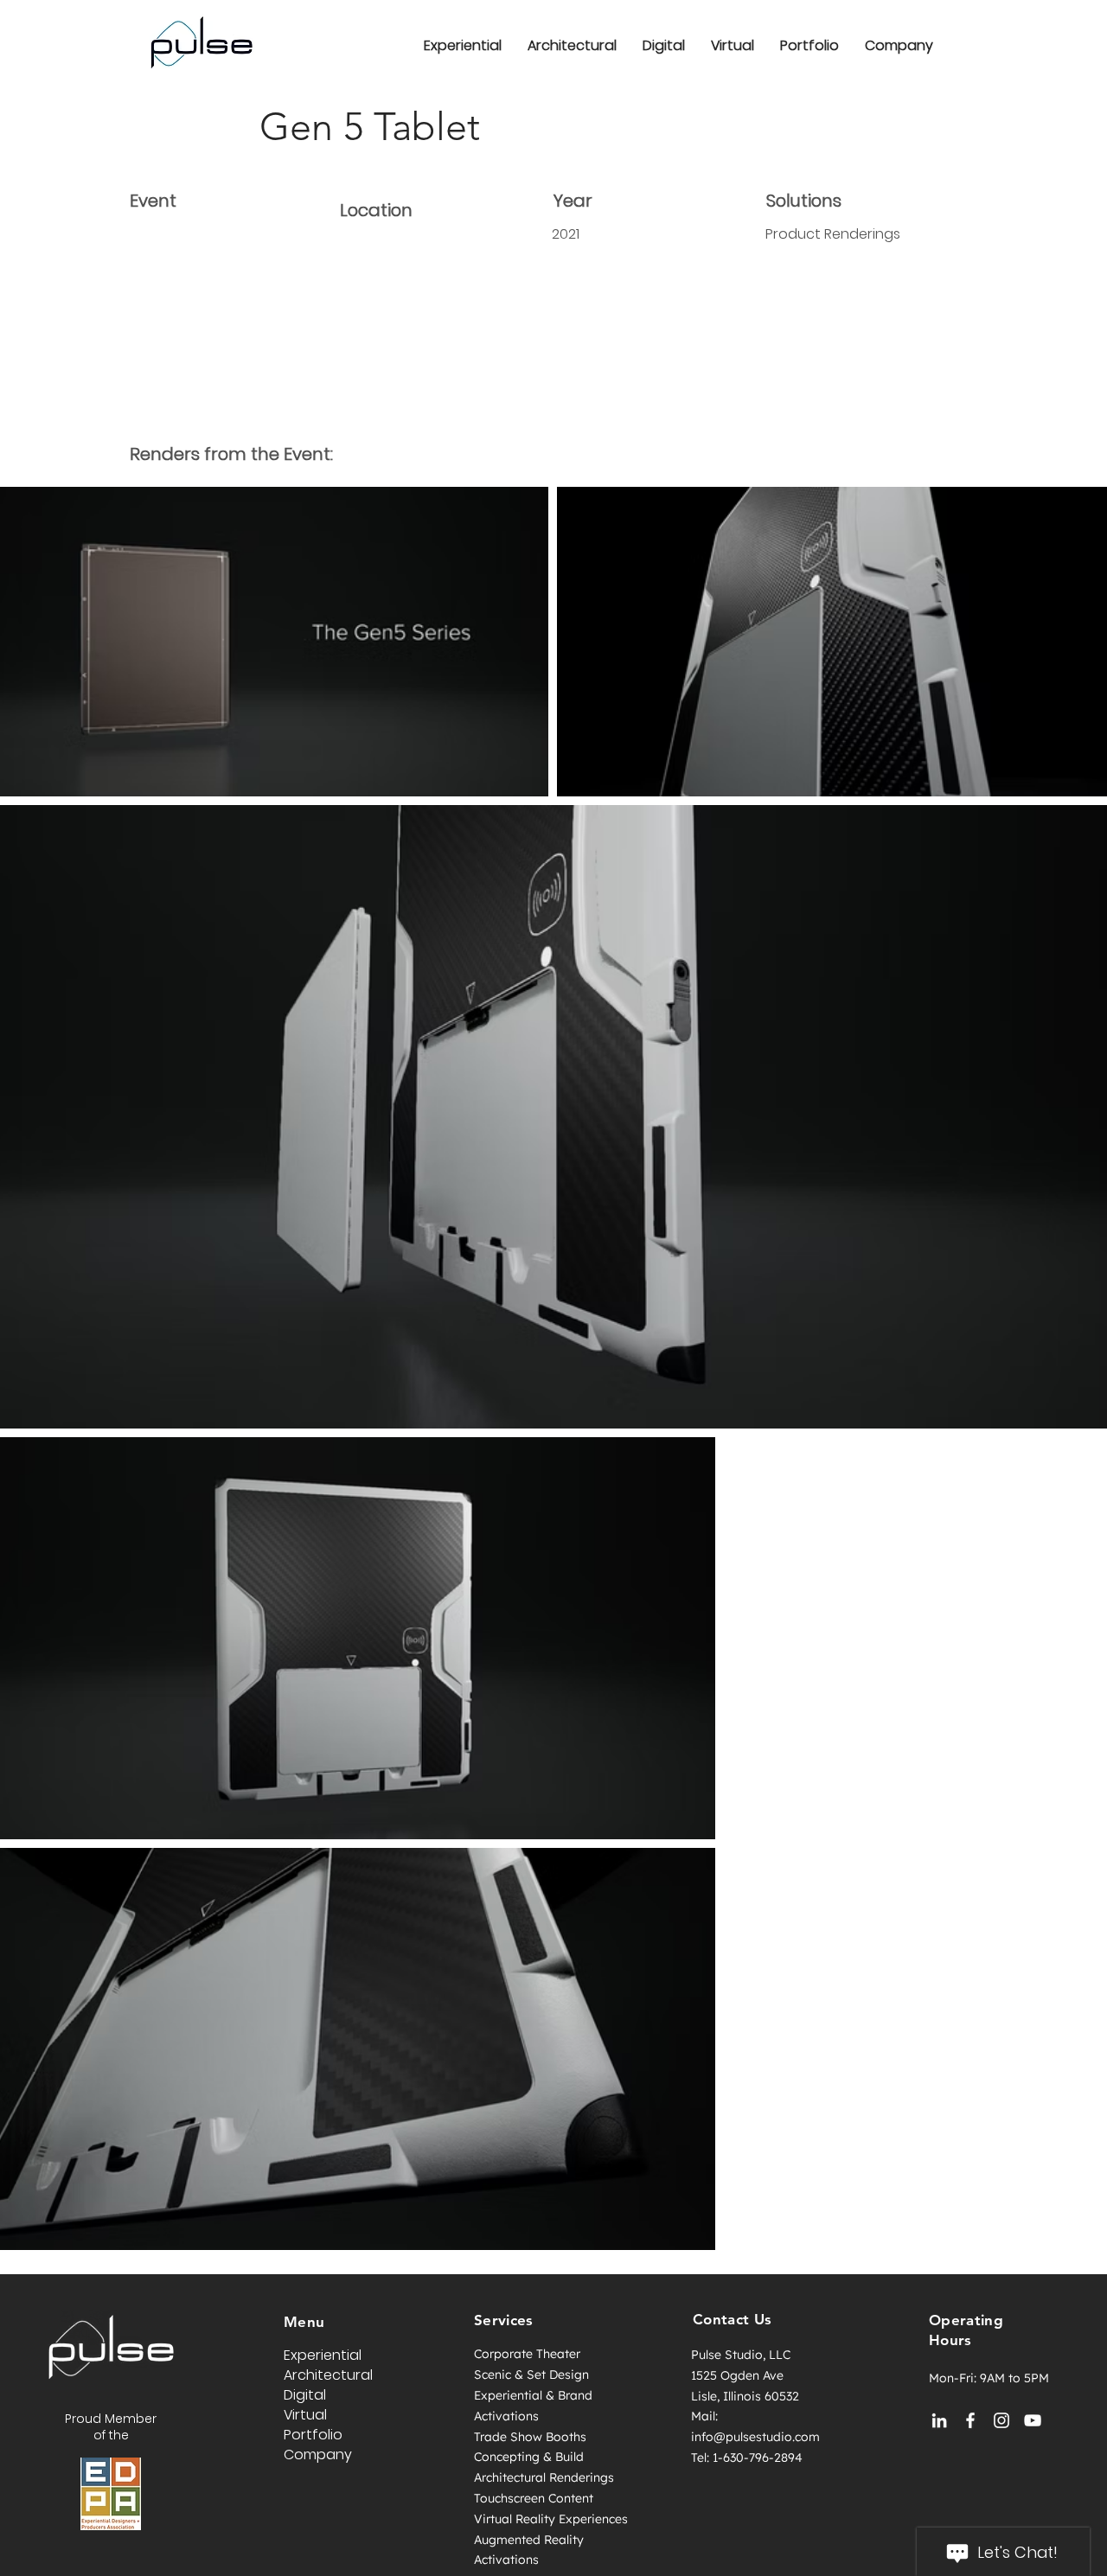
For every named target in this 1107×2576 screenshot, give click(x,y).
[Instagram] (1001, 2420)
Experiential (323, 2355)
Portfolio (313, 2435)
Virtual (305, 2415)
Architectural (328, 2375)
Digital (305, 2395)
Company (318, 2455)
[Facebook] (970, 2420)
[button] (899, 45)
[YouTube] (1033, 2420)
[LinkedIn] (939, 2420)
